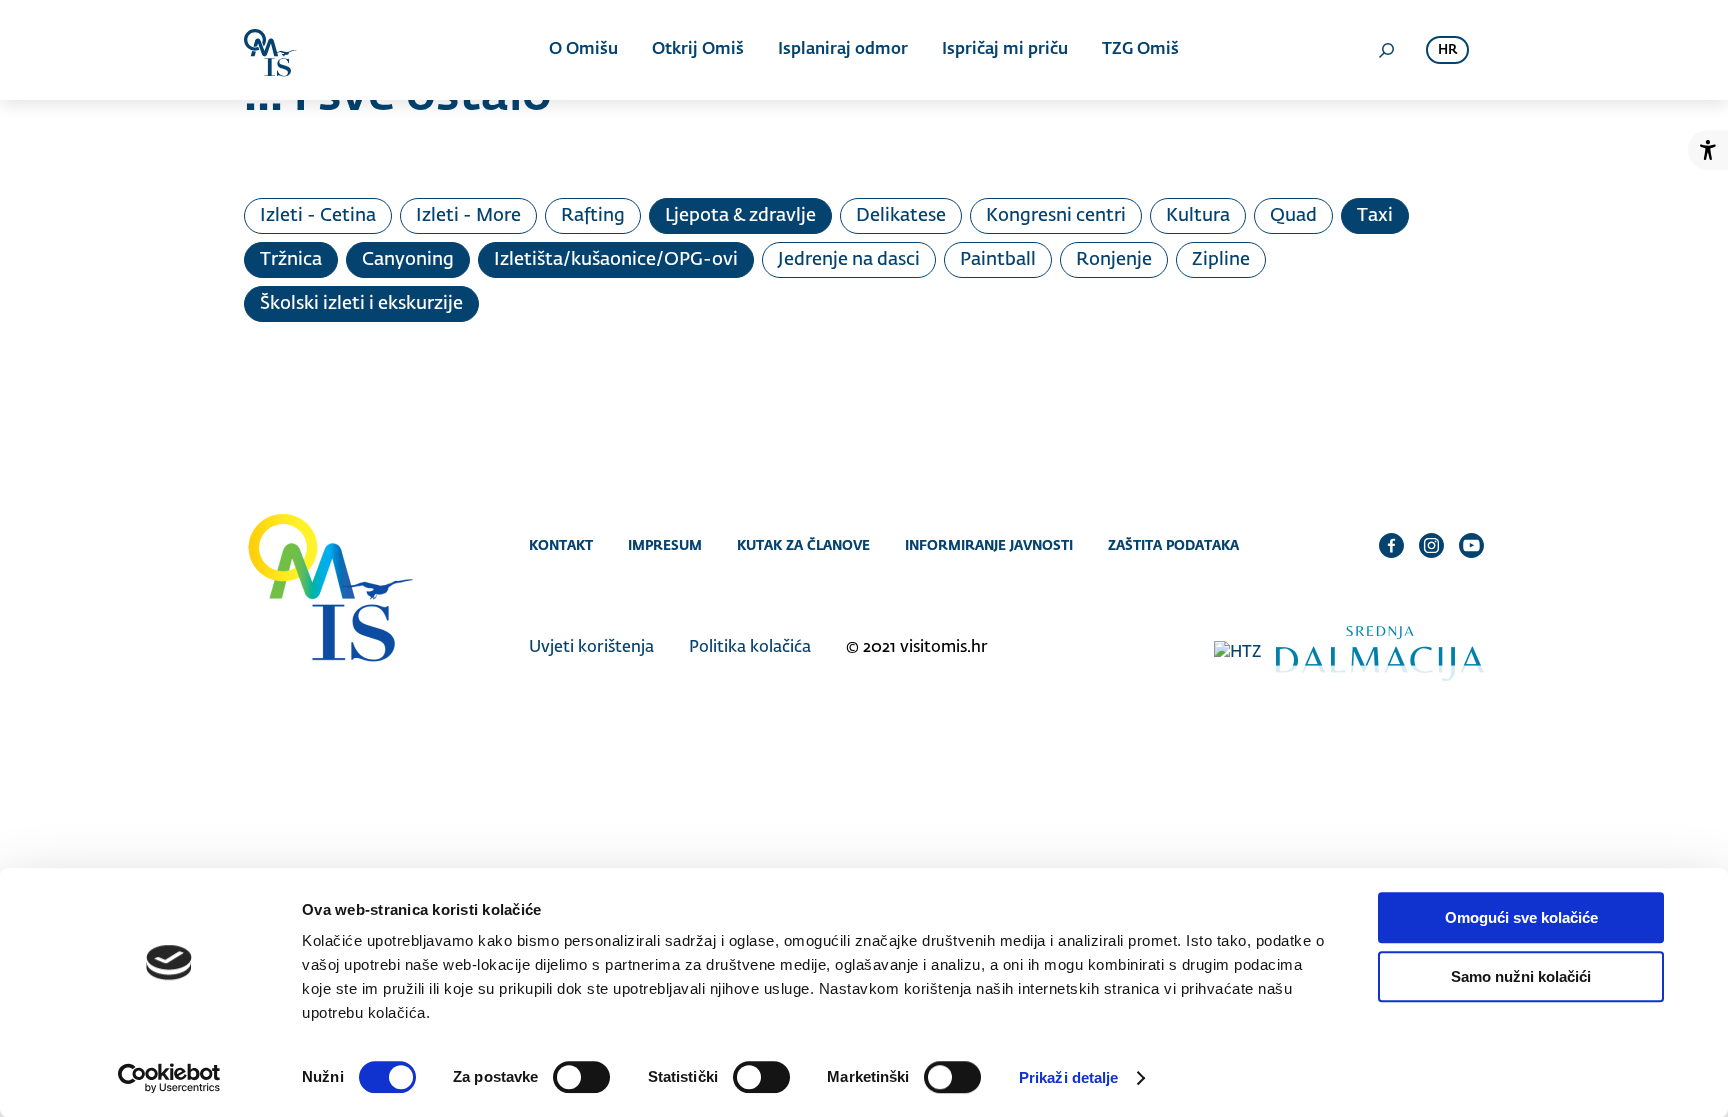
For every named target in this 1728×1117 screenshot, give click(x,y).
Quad (1293, 216)
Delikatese (901, 216)
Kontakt (561, 545)
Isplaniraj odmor (843, 50)
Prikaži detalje (1069, 1077)
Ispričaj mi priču (1005, 50)
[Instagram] (1431, 545)
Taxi (1375, 216)
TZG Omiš (1140, 50)
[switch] (581, 1077)
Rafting (593, 216)
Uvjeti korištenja (591, 648)
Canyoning (408, 260)
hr (1447, 50)
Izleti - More (468, 216)
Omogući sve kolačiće (1521, 917)
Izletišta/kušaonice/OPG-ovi (616, 260)
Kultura (1198, 216)
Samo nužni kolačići (1521, 976)
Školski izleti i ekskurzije (361, 304)
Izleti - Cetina (318, 216)
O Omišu (583, 50)
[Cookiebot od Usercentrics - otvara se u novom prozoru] (169, 1078)
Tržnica (291, 260)
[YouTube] (1471, 545)
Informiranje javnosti (989, 545)
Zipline (1221, 260)
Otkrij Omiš (698, 50)
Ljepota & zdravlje (740, 216)
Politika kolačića (750, 648)
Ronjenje (1114, 260)
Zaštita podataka (1173, 545)
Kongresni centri (1056, 216)
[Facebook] (1391, 545)
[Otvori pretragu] (1386, 50)
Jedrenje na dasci (849, 260)
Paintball (998, 260)
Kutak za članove (803, 545)
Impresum (665, 545)
